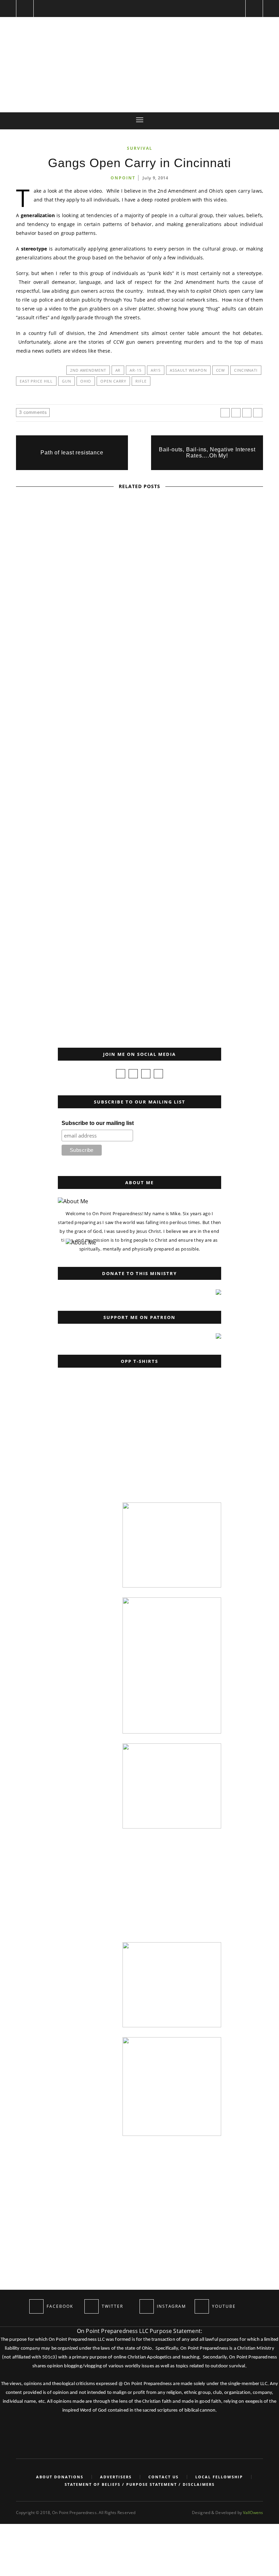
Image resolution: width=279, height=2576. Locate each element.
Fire (113, 738)
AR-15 (135, 370)
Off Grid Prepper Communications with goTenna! (139, 836)
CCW (221, 370)
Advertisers (116, 2477)
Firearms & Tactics (99, 650)
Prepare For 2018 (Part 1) (140, 570)
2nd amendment (88, 370)
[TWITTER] (92, 2306)
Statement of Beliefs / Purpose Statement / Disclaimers (140, 2484)
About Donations (60, 2477)
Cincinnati (246, 370)
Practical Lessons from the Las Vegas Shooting (139, 659)
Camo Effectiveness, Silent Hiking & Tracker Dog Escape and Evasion (140, 924)
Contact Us (163, 2477)
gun (67, 381)
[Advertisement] (107, 1450)
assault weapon (188, 370)
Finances (86, 561)
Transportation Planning (140, 915)
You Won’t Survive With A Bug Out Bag (30, 986)
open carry (113, 381)
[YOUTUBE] (202, 2306)
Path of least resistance (72, 453)
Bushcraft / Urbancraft (31, 928)
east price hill (36, 381)
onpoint (123, 178)
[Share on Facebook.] (225, 413)
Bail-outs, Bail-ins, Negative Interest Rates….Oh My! (207, 453)
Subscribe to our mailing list (98, 1123)
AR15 (156, 370)
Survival (140, 148)
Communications (113, 827)
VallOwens (253, 2513)
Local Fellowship (219, 2477)
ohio (86, 381)
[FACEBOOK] (36, 2306)
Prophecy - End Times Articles (139, 561)
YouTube (160, 738)
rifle (141, 381)
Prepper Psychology (152, 650)
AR (118, 370)
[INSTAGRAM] (147, 2306)
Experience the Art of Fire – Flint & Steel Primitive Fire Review (139, 747)
